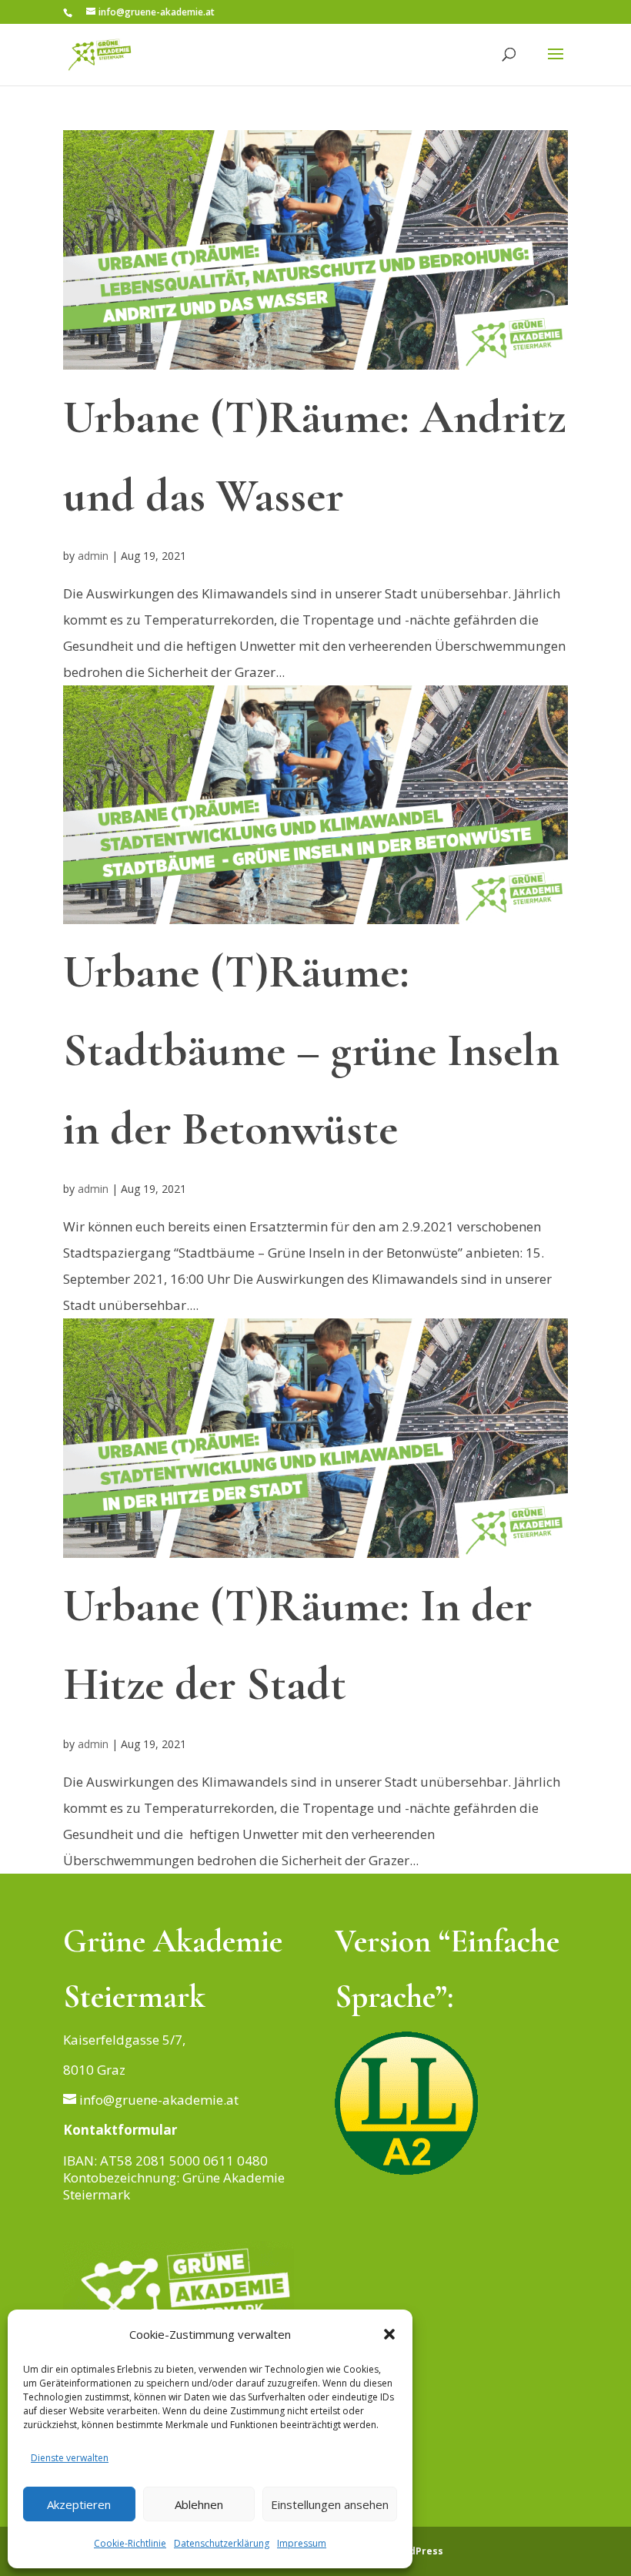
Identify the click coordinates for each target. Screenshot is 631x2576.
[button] (389, 2334)
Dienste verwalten (70, 2458)
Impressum (302, 2543)
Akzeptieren (79, 2504)
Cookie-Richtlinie (130, 2543)
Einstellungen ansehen (330, 2504)
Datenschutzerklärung (222, 2543)
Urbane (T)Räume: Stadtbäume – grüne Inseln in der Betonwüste (311, 1050)
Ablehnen (199, 2504)
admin (93, 556)
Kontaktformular (120, 2130)
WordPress (416, 2551)
